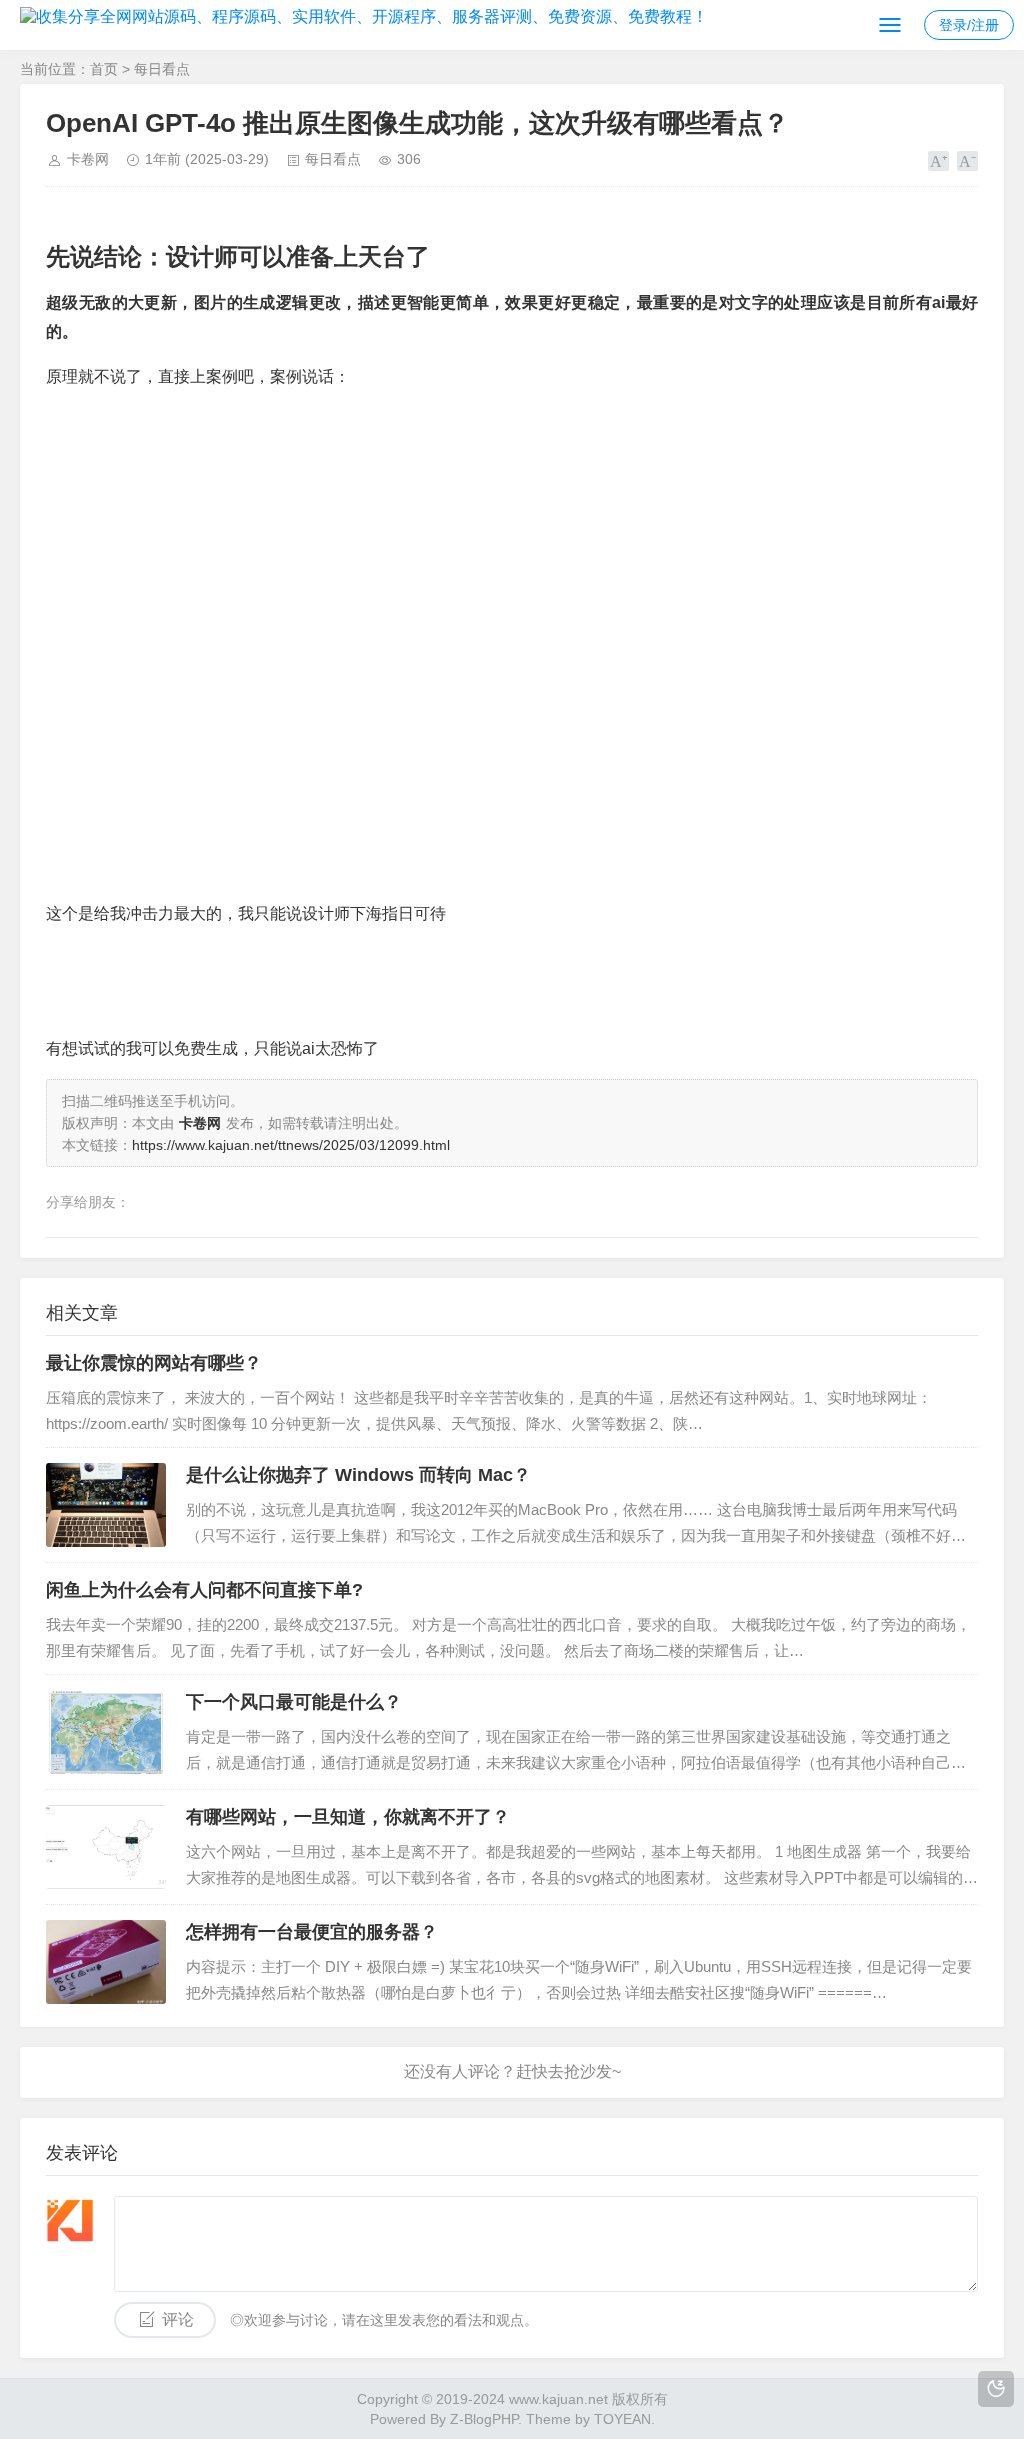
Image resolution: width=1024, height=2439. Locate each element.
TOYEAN (622, 2419)
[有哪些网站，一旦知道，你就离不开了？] (106, 1847)
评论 (178, 2319)
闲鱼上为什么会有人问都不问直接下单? (204, 1590)
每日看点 (162, 69)
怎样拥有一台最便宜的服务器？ (312, 1932)
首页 (104, 69)
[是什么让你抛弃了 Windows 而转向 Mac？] (106, 1505)
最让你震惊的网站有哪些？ (154, 1363)
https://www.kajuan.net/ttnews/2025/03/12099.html (291, 1145)
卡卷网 (88, 159)
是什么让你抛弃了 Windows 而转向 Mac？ (358, 1475)
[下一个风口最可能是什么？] (106, 1732)
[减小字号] (967, 161)
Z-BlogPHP (484, 2419)
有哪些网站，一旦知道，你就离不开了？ (348, 1817)
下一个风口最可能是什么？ (294, 1702)
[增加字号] (938, 161)
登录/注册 (969, 25)
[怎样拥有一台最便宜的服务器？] (106, 1962)
